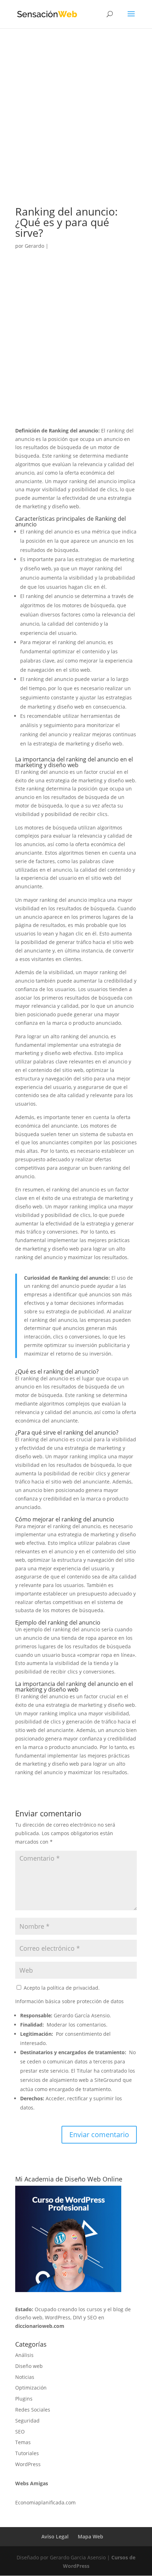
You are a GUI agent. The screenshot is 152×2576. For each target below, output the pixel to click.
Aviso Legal (55, 2536)
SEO (20, 2432)
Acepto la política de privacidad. (61, 1988)
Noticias (25, 2377)
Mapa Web (90, 2536)
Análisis (24, 2355)
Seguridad (27, 2421)
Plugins (24, 2399)
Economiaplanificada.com (45, 2502)
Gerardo (34, 246)
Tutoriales (27, 2453)
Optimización (31, 2388)
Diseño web (29, 2366)
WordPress (28, 2464)
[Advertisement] (76, 127)
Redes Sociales (33, 2410)
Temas (23, 2442)
